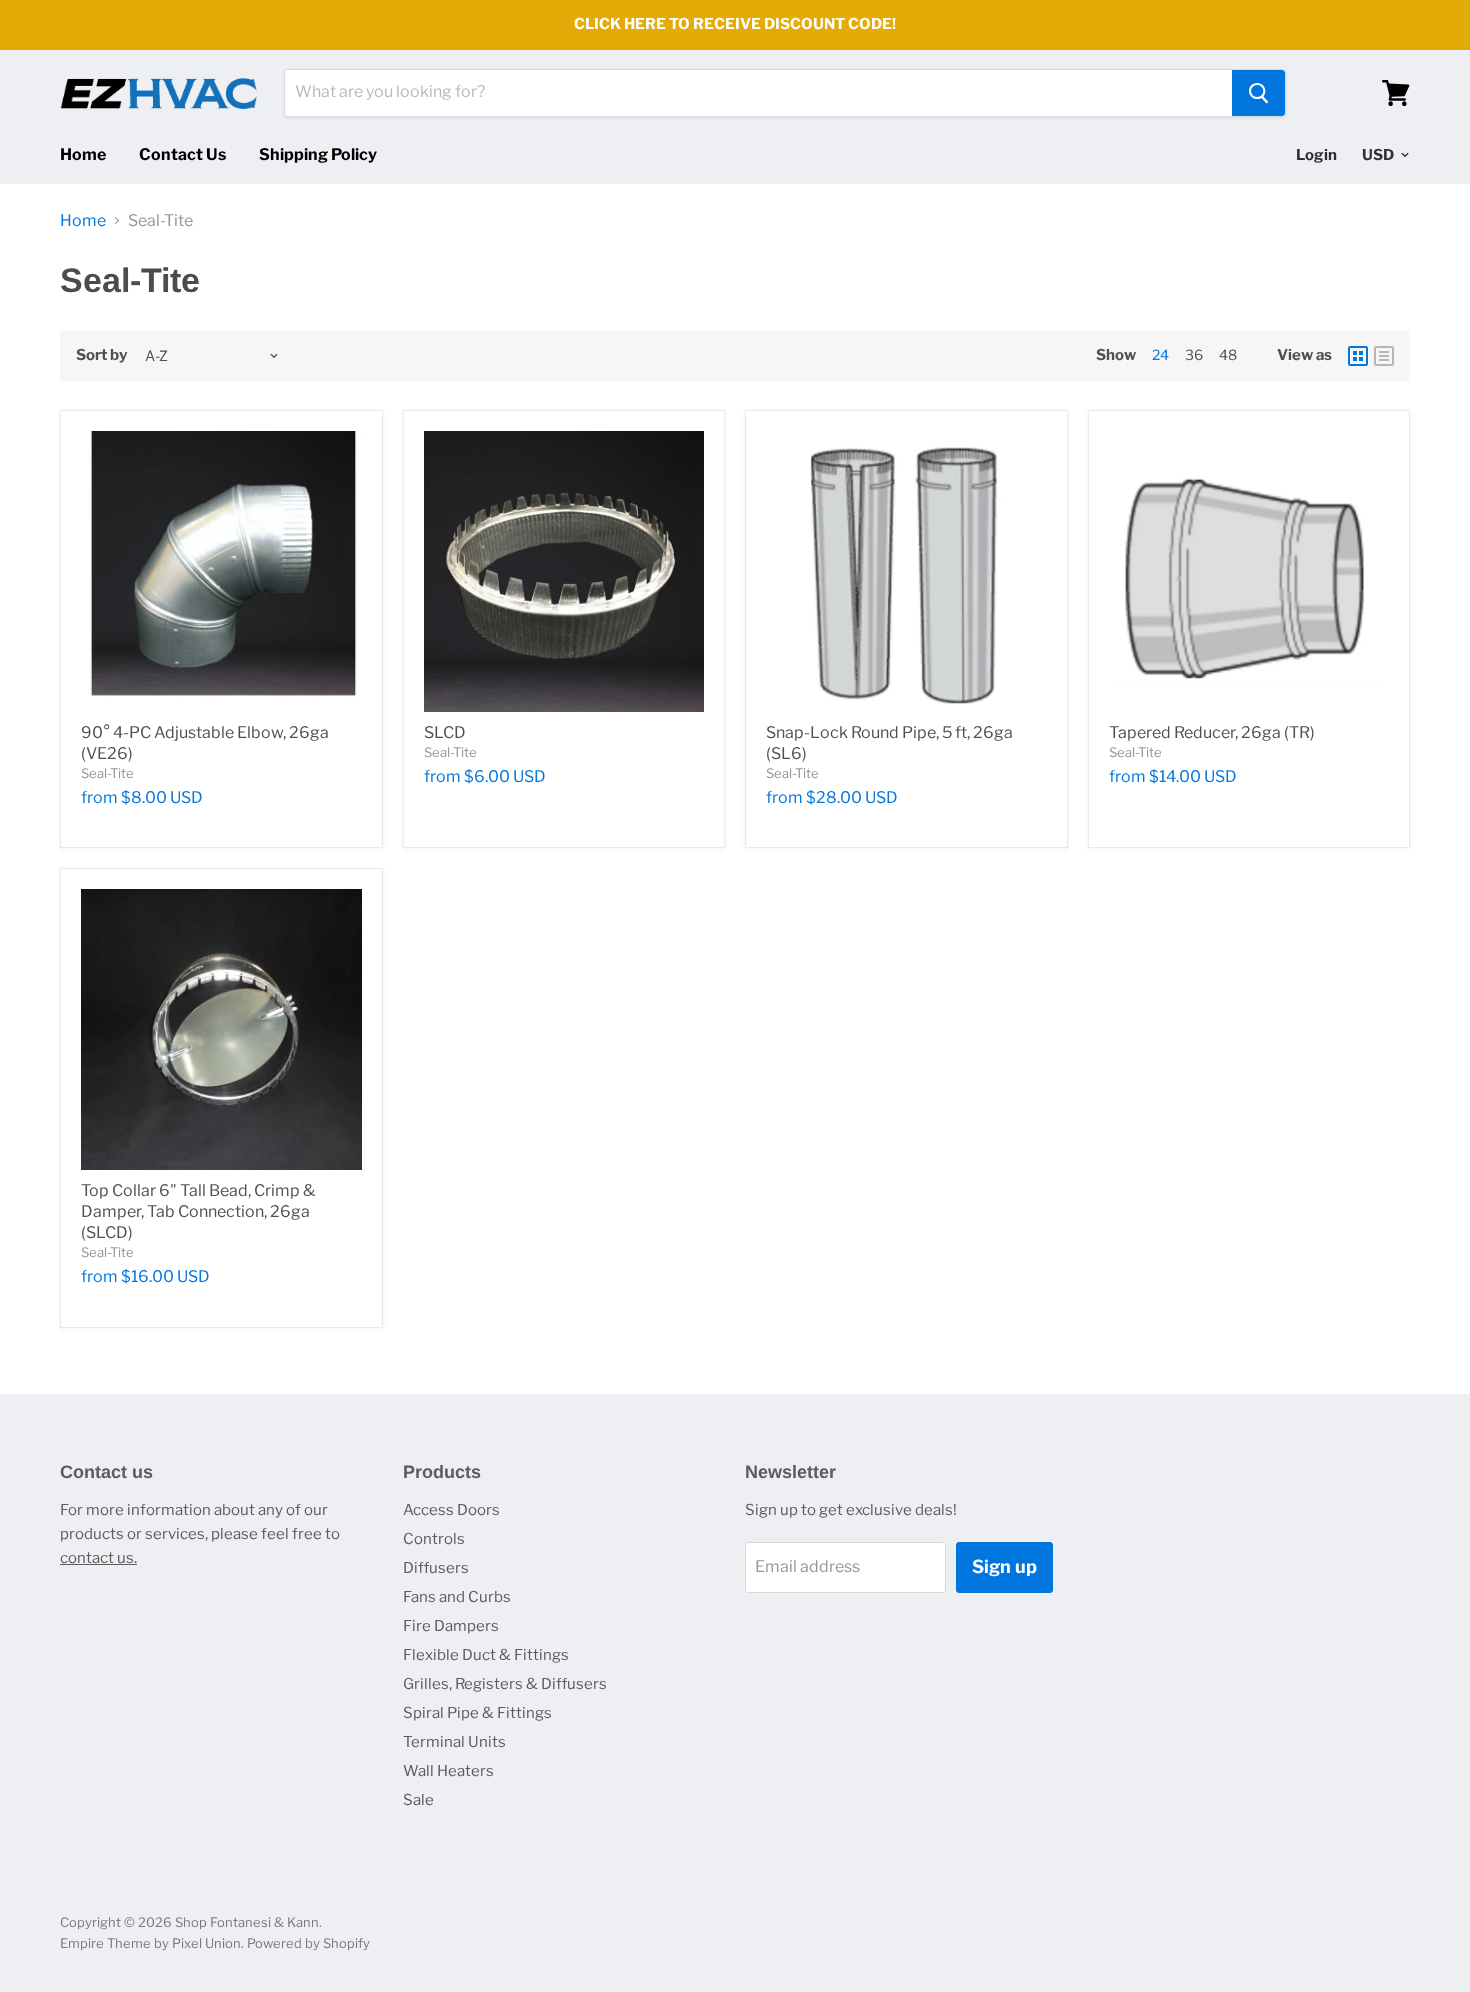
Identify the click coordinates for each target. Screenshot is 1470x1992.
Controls (434, 1539)
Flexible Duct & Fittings (486, 1655)
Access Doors (451, 1510)
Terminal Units (454, 1742)
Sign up (1004, 1566)
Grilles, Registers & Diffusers (505, 1684)
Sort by (101, 355)
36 (1194, 354)
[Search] (1258, 93)
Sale (418, 1800)
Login (1316, 155)
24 (1160, 354)
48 (1228, 354)
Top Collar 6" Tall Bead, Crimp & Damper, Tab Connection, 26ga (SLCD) (198, 1211)
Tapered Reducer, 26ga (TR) (1212, 732)
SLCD (445, 732)
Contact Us (182, 154)
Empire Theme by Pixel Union (150, 1943)
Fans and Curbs (457, 1597)
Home (83, 154)
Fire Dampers (451, 1626)
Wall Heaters (448, 1771)
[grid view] (1358, 356)
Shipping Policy (318, 154)
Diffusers (436, 1568)
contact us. (98, 1558)
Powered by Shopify (308, 1943)
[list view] (1384, 356)
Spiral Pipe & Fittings (477, 1713)
